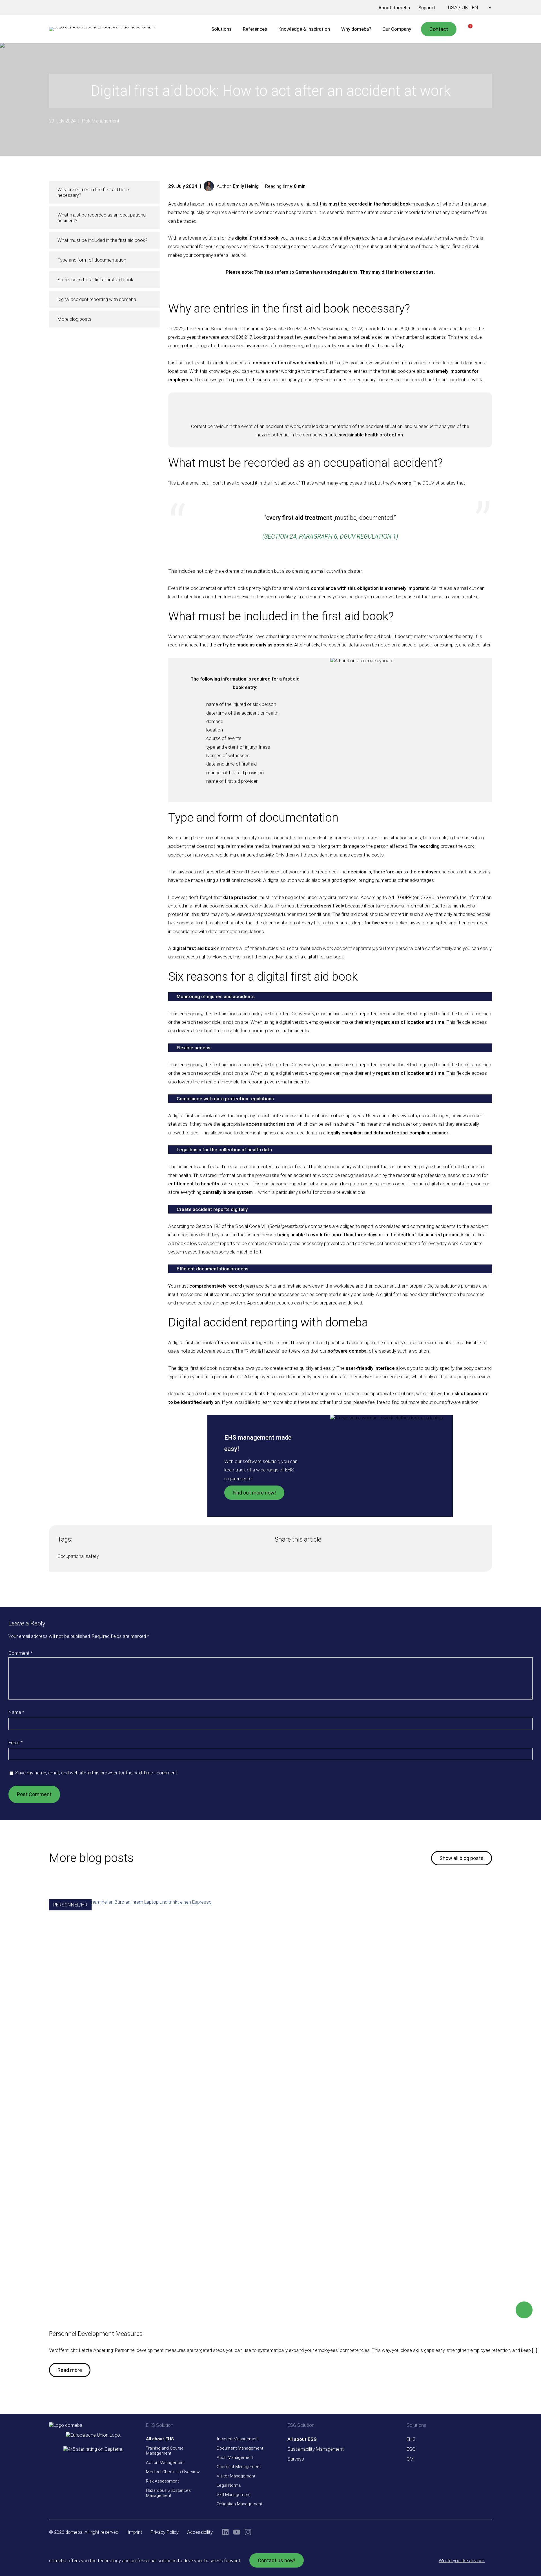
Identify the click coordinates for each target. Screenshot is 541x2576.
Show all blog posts (462, 1858)
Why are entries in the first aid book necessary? (94, 192)
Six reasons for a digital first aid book (95, 280)
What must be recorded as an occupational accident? (102, 218)
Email (15, 1743)
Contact (439, 29)
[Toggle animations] (366, 8)
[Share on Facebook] (278, 1558)
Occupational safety (78, 1556)
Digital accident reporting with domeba (97, 299)
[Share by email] (310, 1558)
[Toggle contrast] (357, 8)
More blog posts (75, 319)
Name (16, 1712)
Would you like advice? (462, 2561)
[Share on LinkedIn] (289, 1558)
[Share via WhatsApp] (299, 1558)
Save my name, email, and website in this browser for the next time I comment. (97, 1773)
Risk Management (101, 121)
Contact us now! (277, 2560)
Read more (70, 2370)
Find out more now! (254, 1493)
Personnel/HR (70, 1905)
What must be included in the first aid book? (102, 240)
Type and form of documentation (92, 260)
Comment (21, 1653)
